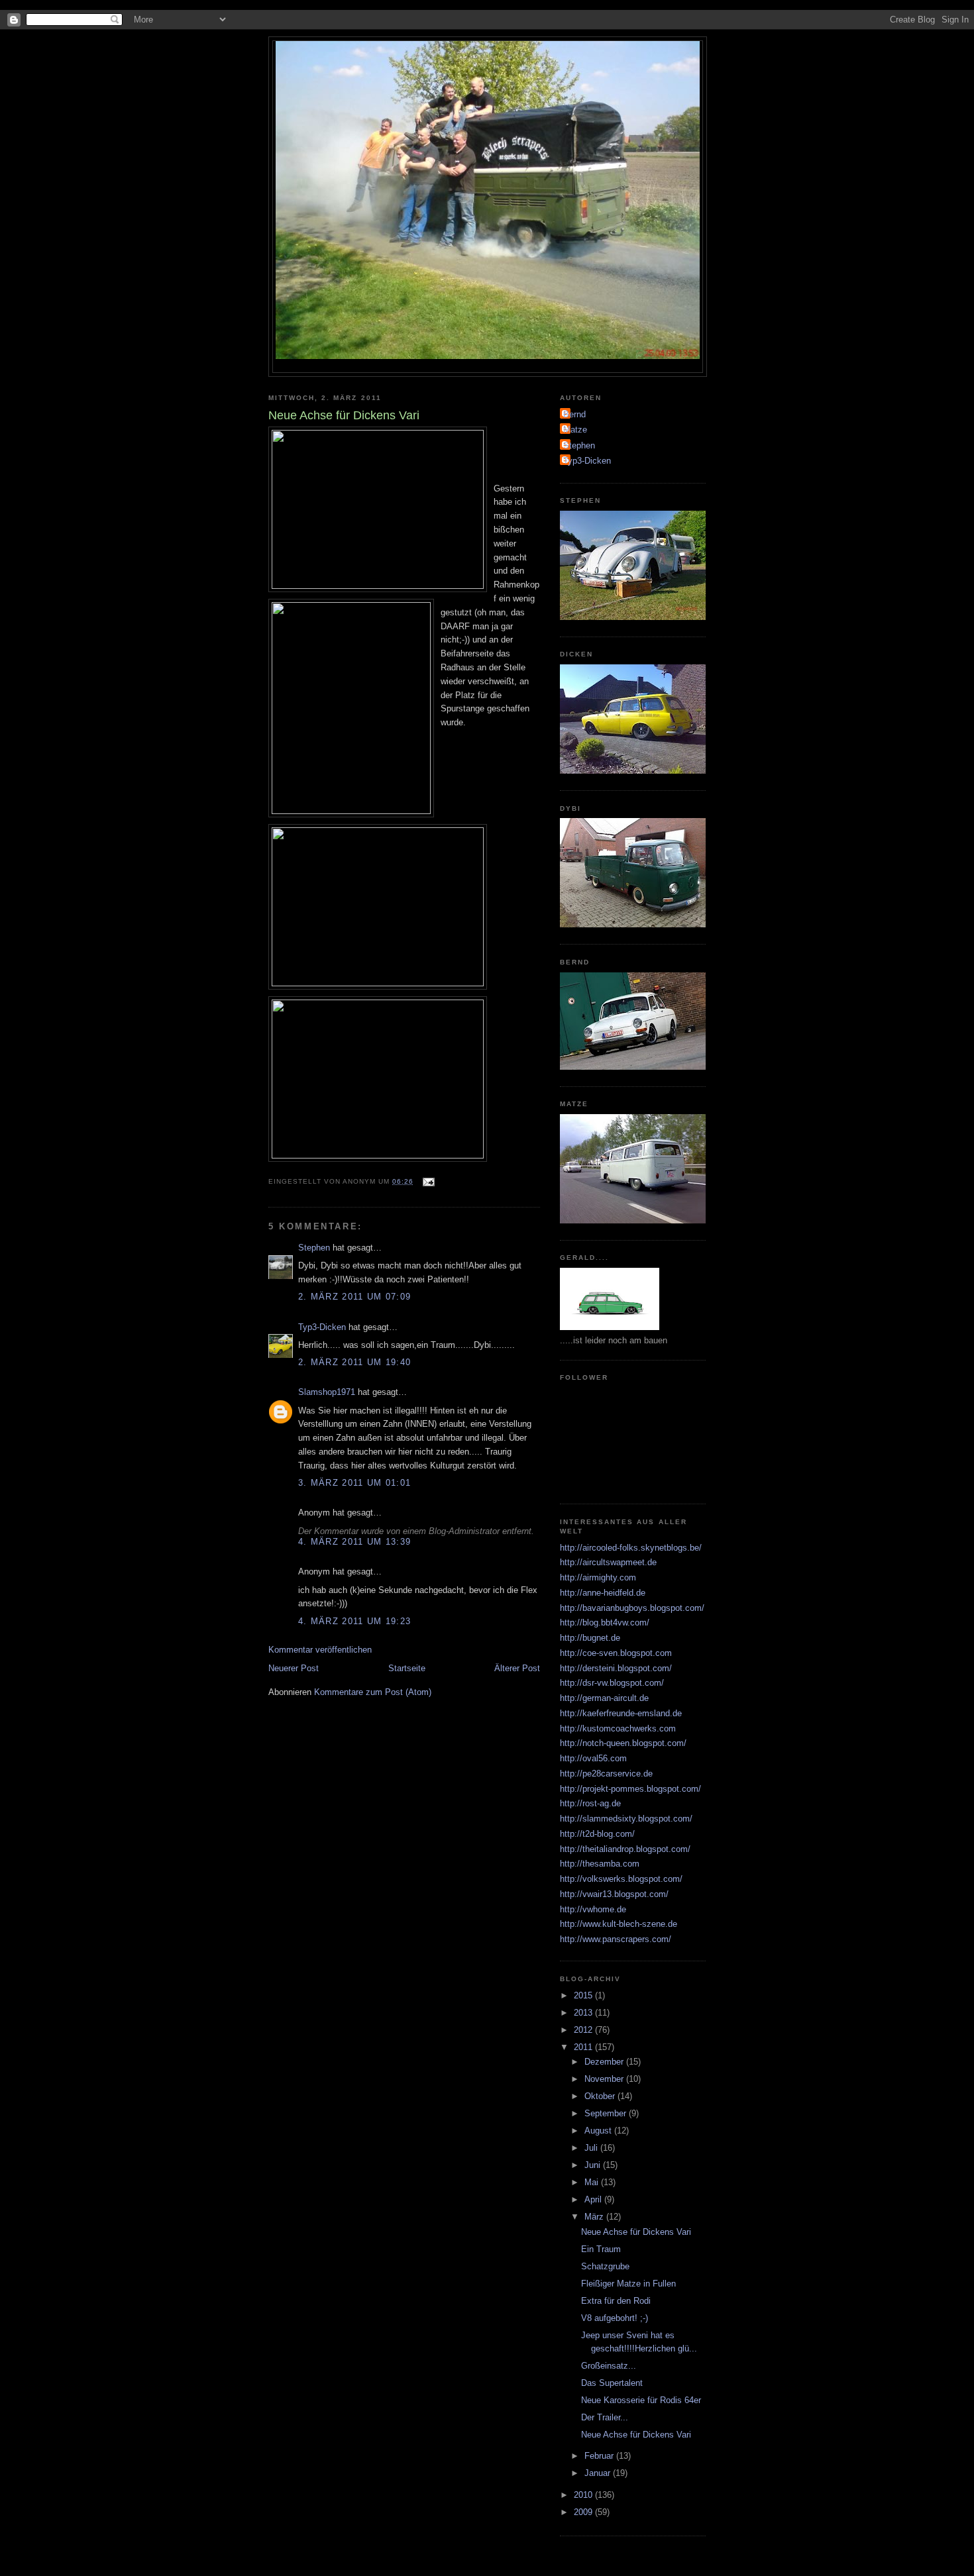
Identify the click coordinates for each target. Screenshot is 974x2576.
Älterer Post (517, 1668)
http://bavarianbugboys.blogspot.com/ (632, 1608)
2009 (584, 2512)
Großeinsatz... (609, 2366)
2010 (584, 2495)
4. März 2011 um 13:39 (354, 1542)
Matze (575, 430)
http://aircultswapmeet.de (608, 1562)
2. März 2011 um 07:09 (354, 1297)
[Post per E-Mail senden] (428, 1181)
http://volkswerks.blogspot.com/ (621, 1879)
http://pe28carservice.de (606, 1774)
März (595, 2217)
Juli (592, 2148)
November (605, 2079)
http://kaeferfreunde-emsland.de (621, 1713)
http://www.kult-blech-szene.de (619, 1924)
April (594, 2199)
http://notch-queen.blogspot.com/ (623, 1743)
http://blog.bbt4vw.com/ (605, 1623)
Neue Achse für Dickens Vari (636, 2232)
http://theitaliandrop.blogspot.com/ (625, 1849)
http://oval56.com (593, 1758)
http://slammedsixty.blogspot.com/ (626, 1819)
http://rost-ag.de (590, 1803)
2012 (584, 2030)
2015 (584, 1995)
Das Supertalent (612, 2383)
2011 (584, 2047)
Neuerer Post (294, 1668)
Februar (600, 2456)
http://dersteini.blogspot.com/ (616, 1668)
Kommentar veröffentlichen (320, 1650)
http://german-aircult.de (604, 1698)
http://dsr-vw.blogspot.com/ (612, 1683)
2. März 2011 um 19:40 (354, 1362)
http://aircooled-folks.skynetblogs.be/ (631, 1548)
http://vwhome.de (593, 1909)
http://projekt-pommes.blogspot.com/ (630, 1789)
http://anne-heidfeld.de (603, 1593)
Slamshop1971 (327, 1392)
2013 (584, 2013)
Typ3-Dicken (322, 1327)
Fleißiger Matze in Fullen (628, 2284)
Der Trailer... (605, 2417)
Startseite (407, 1668)
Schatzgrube (605, 2266)
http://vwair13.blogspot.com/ (614, 1894)
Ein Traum (601, 2249)
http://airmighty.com (598, 1577)
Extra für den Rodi (616, 2301)
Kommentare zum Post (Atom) (373, 1692)
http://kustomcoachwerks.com (618, 1728)
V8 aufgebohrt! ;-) (615, 2318)
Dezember (605, 2062)
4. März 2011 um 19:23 (354, 1621)
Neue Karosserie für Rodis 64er (641, 2400)
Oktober (601, 2096)
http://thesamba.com (600, 1864)
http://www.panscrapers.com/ (616, 1939)
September (607, 2113)
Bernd (574, 414)
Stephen (314, 1248)
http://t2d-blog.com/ (597, 1834)
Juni (594, 2165)
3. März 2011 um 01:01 (354, 1483)
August (599, 2131)
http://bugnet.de (590, 1638)
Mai (593, 2182)
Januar (599, 2473)
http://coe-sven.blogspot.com (616, 1653)
